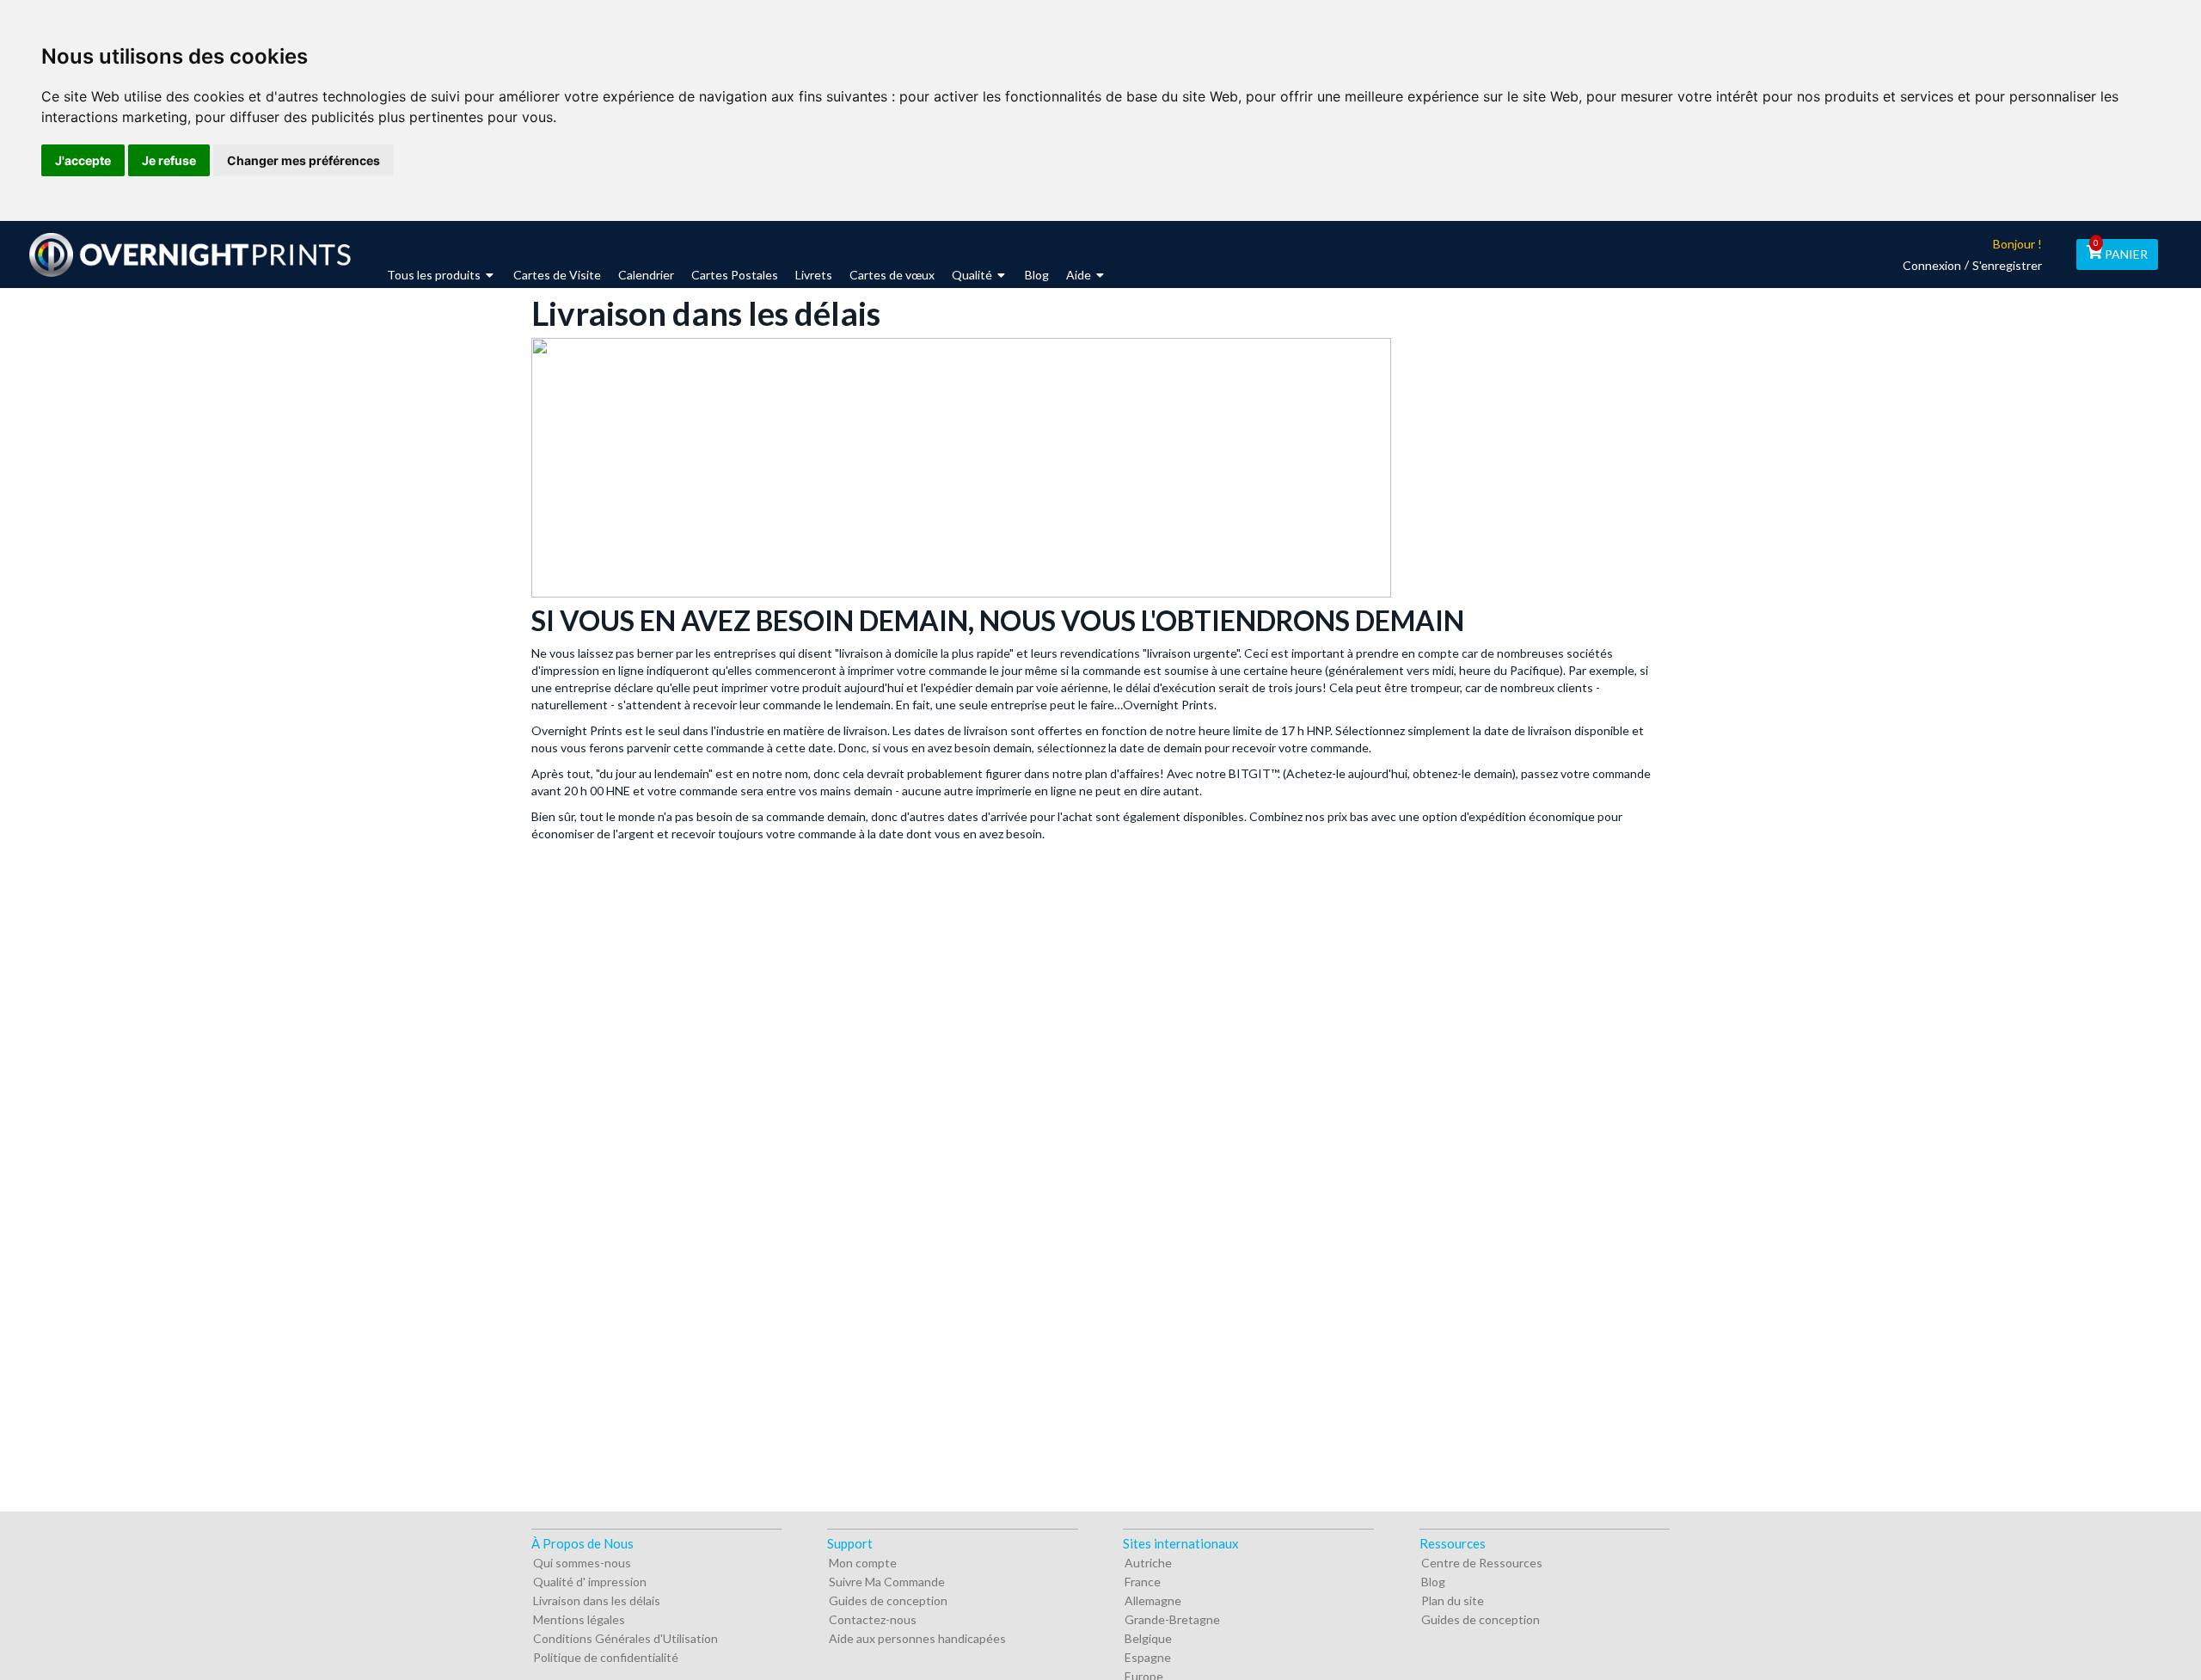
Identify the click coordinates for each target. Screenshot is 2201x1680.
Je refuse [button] (169, 160)
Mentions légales (579, 1619)
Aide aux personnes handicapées (917, 1638)
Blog (1433, 1582)
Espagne (1148, 1657)
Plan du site (1453, 1600)
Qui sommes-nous (582, 1563)
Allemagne (1153, 1600)
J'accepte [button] (83, 160)
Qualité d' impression (590, 1582)
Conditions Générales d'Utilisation (625, 1638)
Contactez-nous (873, 1619)
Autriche (1148, 1563)
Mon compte (863, 1563)
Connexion (1932, 265)
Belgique (1148, 1638)
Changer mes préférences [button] (303, 160)
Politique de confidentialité (606, 1657)
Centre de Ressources (1482, 1563)
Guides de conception (888, 1600)
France (1143, 1582)
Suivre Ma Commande (887, 1582)
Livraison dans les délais (597, 1600)
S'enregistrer (2007, 265)
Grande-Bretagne (1172, 1619)
